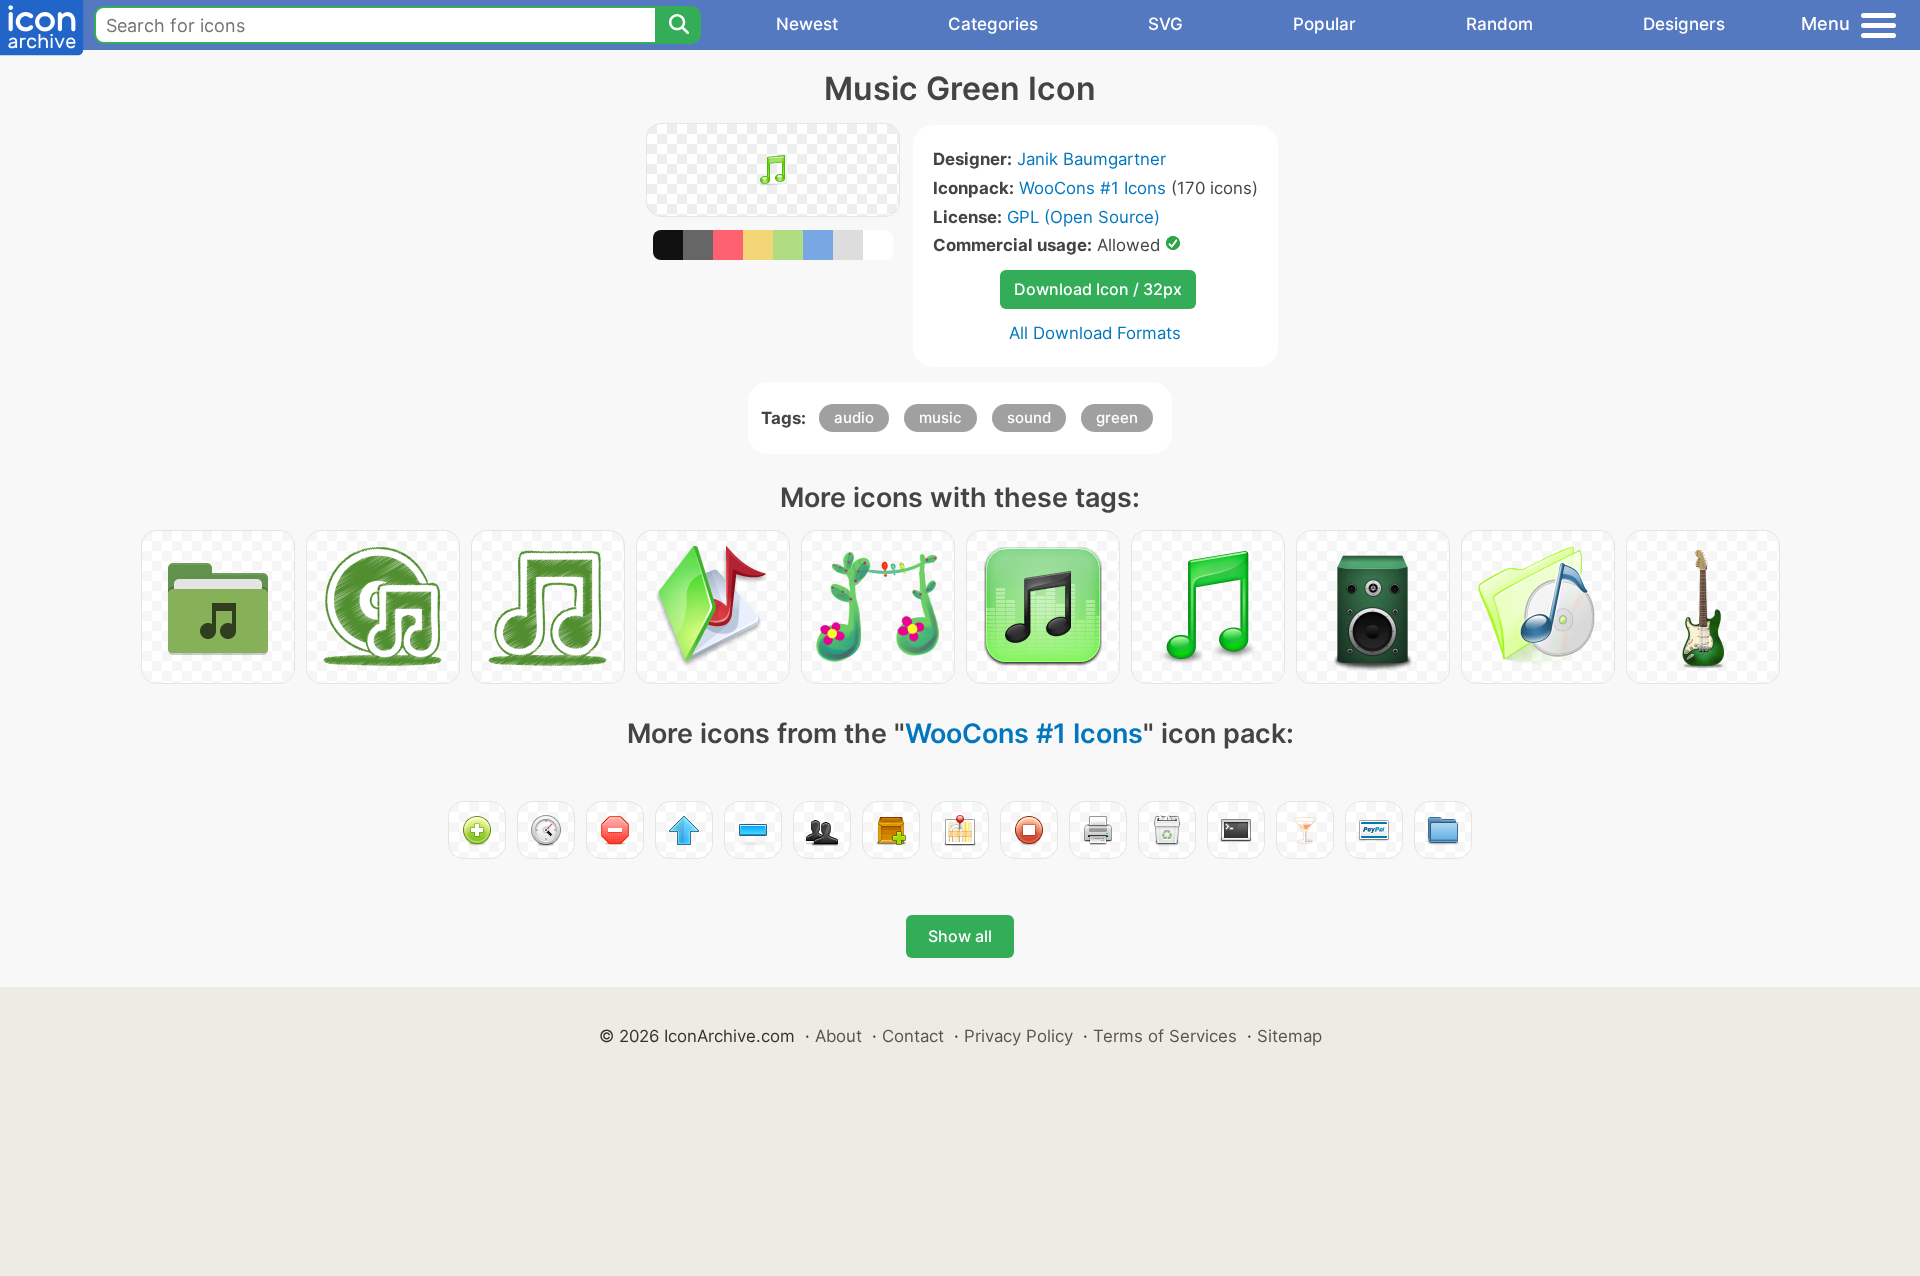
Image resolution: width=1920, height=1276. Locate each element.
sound (1029, 417)
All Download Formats (1095, 333)
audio (854, 417)
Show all (960, 936)
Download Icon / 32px (1098, 289)
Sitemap (1289, 1036)
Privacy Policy (1018, 1036)
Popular (1324, 24)
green (1117, 417)
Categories (993, 24)
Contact (913, 1036)
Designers (1684, 24)
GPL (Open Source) (1083, 217)
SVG (1165, 24)
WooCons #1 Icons (1092, 188)
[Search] (678, 25)
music (940, 417)
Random (1499, 24)
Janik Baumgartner (1091, 159)
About (838, 1036)
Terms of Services (1165, 1036)
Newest (807, 24)
